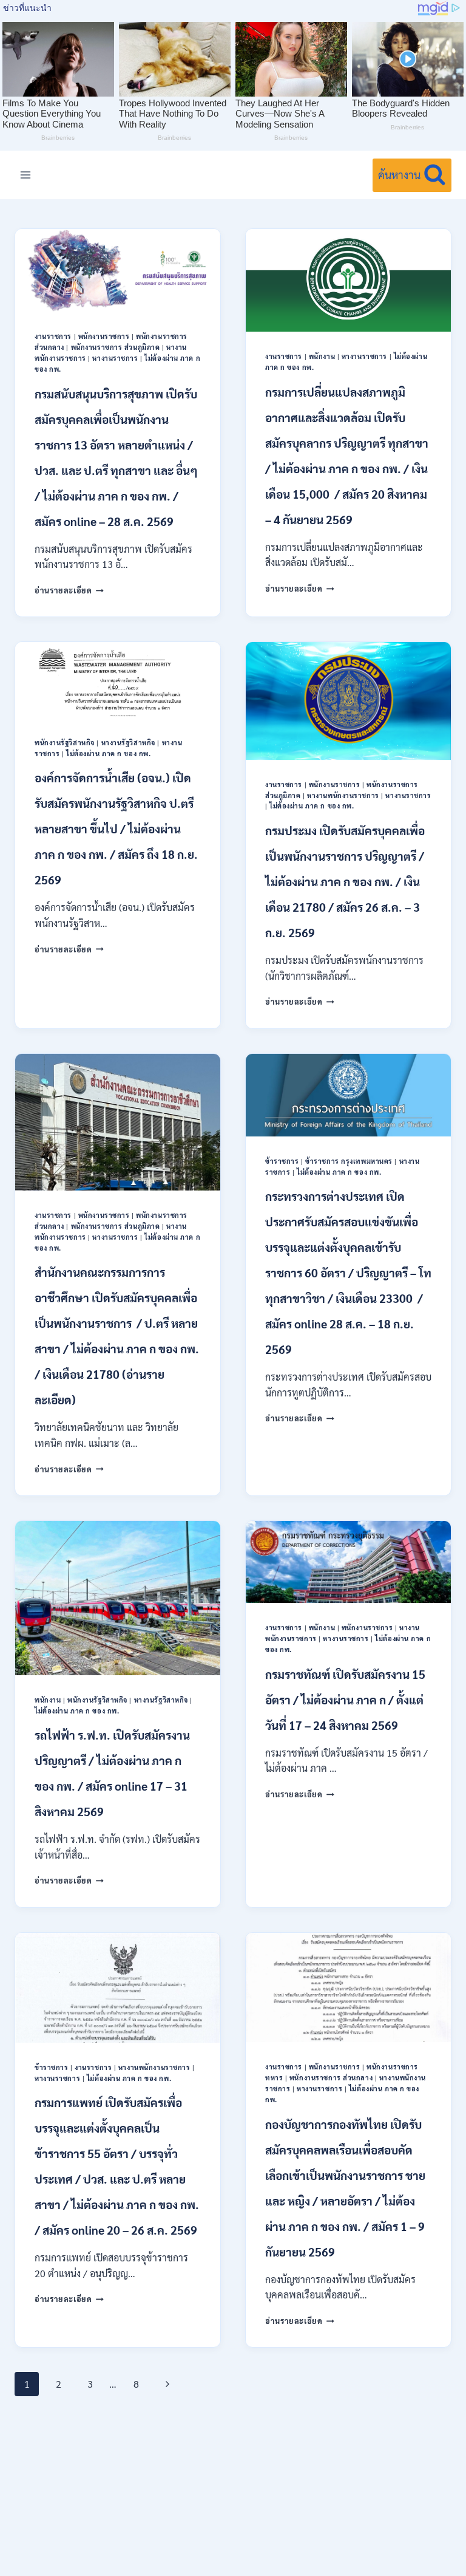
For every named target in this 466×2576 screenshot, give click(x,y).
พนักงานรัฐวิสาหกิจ (65, 743)
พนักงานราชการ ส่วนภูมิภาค (116, 347)
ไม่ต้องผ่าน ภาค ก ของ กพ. (108, 753)
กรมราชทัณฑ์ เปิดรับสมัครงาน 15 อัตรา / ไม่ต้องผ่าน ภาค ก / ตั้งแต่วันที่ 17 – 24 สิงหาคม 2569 (345, 1700)
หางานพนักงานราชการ (343, 795)
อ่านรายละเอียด (69, 590)
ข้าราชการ (282, 1161)
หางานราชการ (115, 358)
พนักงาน (322, 356)
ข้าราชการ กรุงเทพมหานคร (349, 1161)
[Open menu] (26, 175)
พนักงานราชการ (104, 336)
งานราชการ (53, 336)
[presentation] (118, 270)
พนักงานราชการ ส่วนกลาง (331, 2078)
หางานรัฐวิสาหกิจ (128, 743)
